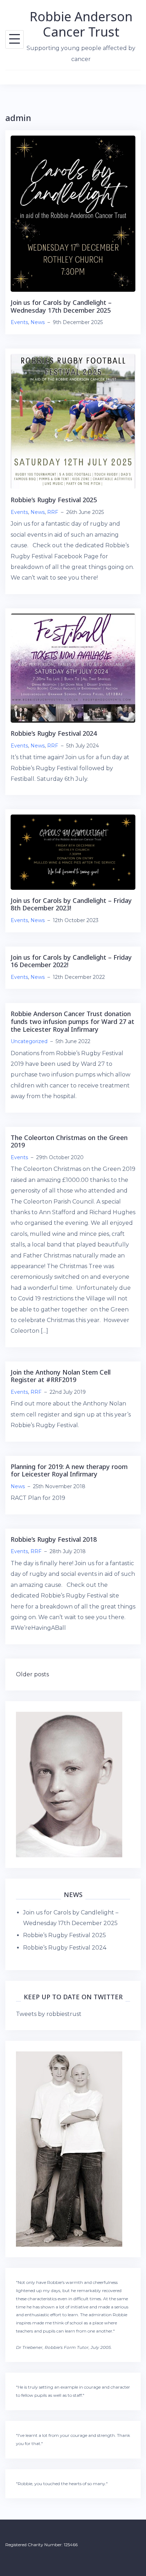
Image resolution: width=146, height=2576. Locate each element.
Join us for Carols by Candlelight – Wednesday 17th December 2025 (61, 306)
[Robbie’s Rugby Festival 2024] (73, 668)
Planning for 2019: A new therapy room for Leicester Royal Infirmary (69, 1470)
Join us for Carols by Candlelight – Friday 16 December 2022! (71, 961)
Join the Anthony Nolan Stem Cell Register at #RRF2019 (61, 1376)
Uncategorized (29, 1041)
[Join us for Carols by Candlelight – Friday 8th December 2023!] (73, 852)
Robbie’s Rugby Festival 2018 (54, 1539)
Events (19, 322)
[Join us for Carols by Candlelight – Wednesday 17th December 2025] (73, 213)
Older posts (32, 1674)
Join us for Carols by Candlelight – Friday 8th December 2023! (71, 904)
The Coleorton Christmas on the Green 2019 (69, 1141)
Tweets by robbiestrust (49, 2014)
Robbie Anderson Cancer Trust (81, 24)
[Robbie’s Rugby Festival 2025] (73, 421)
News (38, 322)
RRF (53, 512)
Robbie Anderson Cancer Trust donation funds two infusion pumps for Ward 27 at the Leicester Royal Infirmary (72, 1021)
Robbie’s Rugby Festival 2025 (54, 500)
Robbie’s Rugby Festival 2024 (54, 733)
